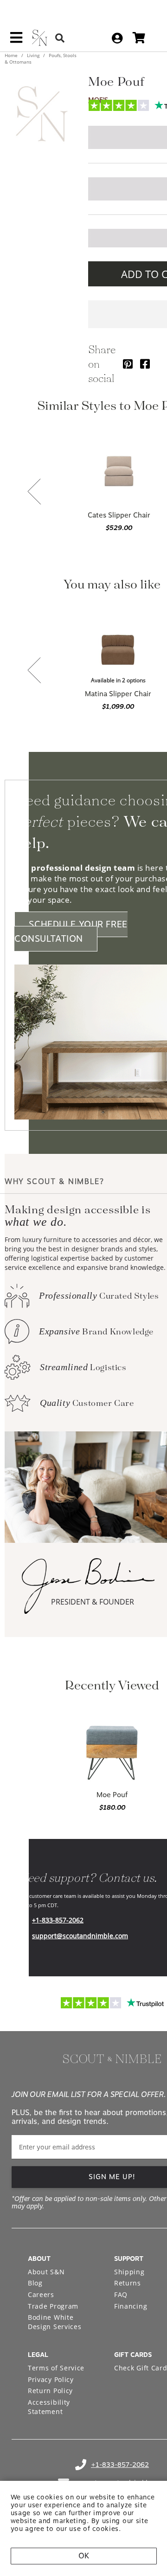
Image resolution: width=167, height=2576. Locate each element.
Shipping (129, 2272)
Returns (128, 2283)
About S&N (46, 2272)
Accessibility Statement (49, 2407)
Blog (35, 2283)
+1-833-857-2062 (58, 1920)
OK (84, 2556)
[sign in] (117, 38)
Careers (41, 2294)
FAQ (121, 2294)
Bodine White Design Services (55, 2322)
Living (33, 55)
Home (12, 55)
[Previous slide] (34, 492)
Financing (131, 2306)
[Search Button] (60, 38)
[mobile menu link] (16, 41)
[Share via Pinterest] (128, 364)
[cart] (139, 38)
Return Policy (50, 2391)
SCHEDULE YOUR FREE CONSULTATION (71, 932)
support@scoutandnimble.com (80, 1936)
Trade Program (53, 2306)
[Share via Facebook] (145, 364)
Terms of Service (56, 2368)
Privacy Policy (51, 2379)
